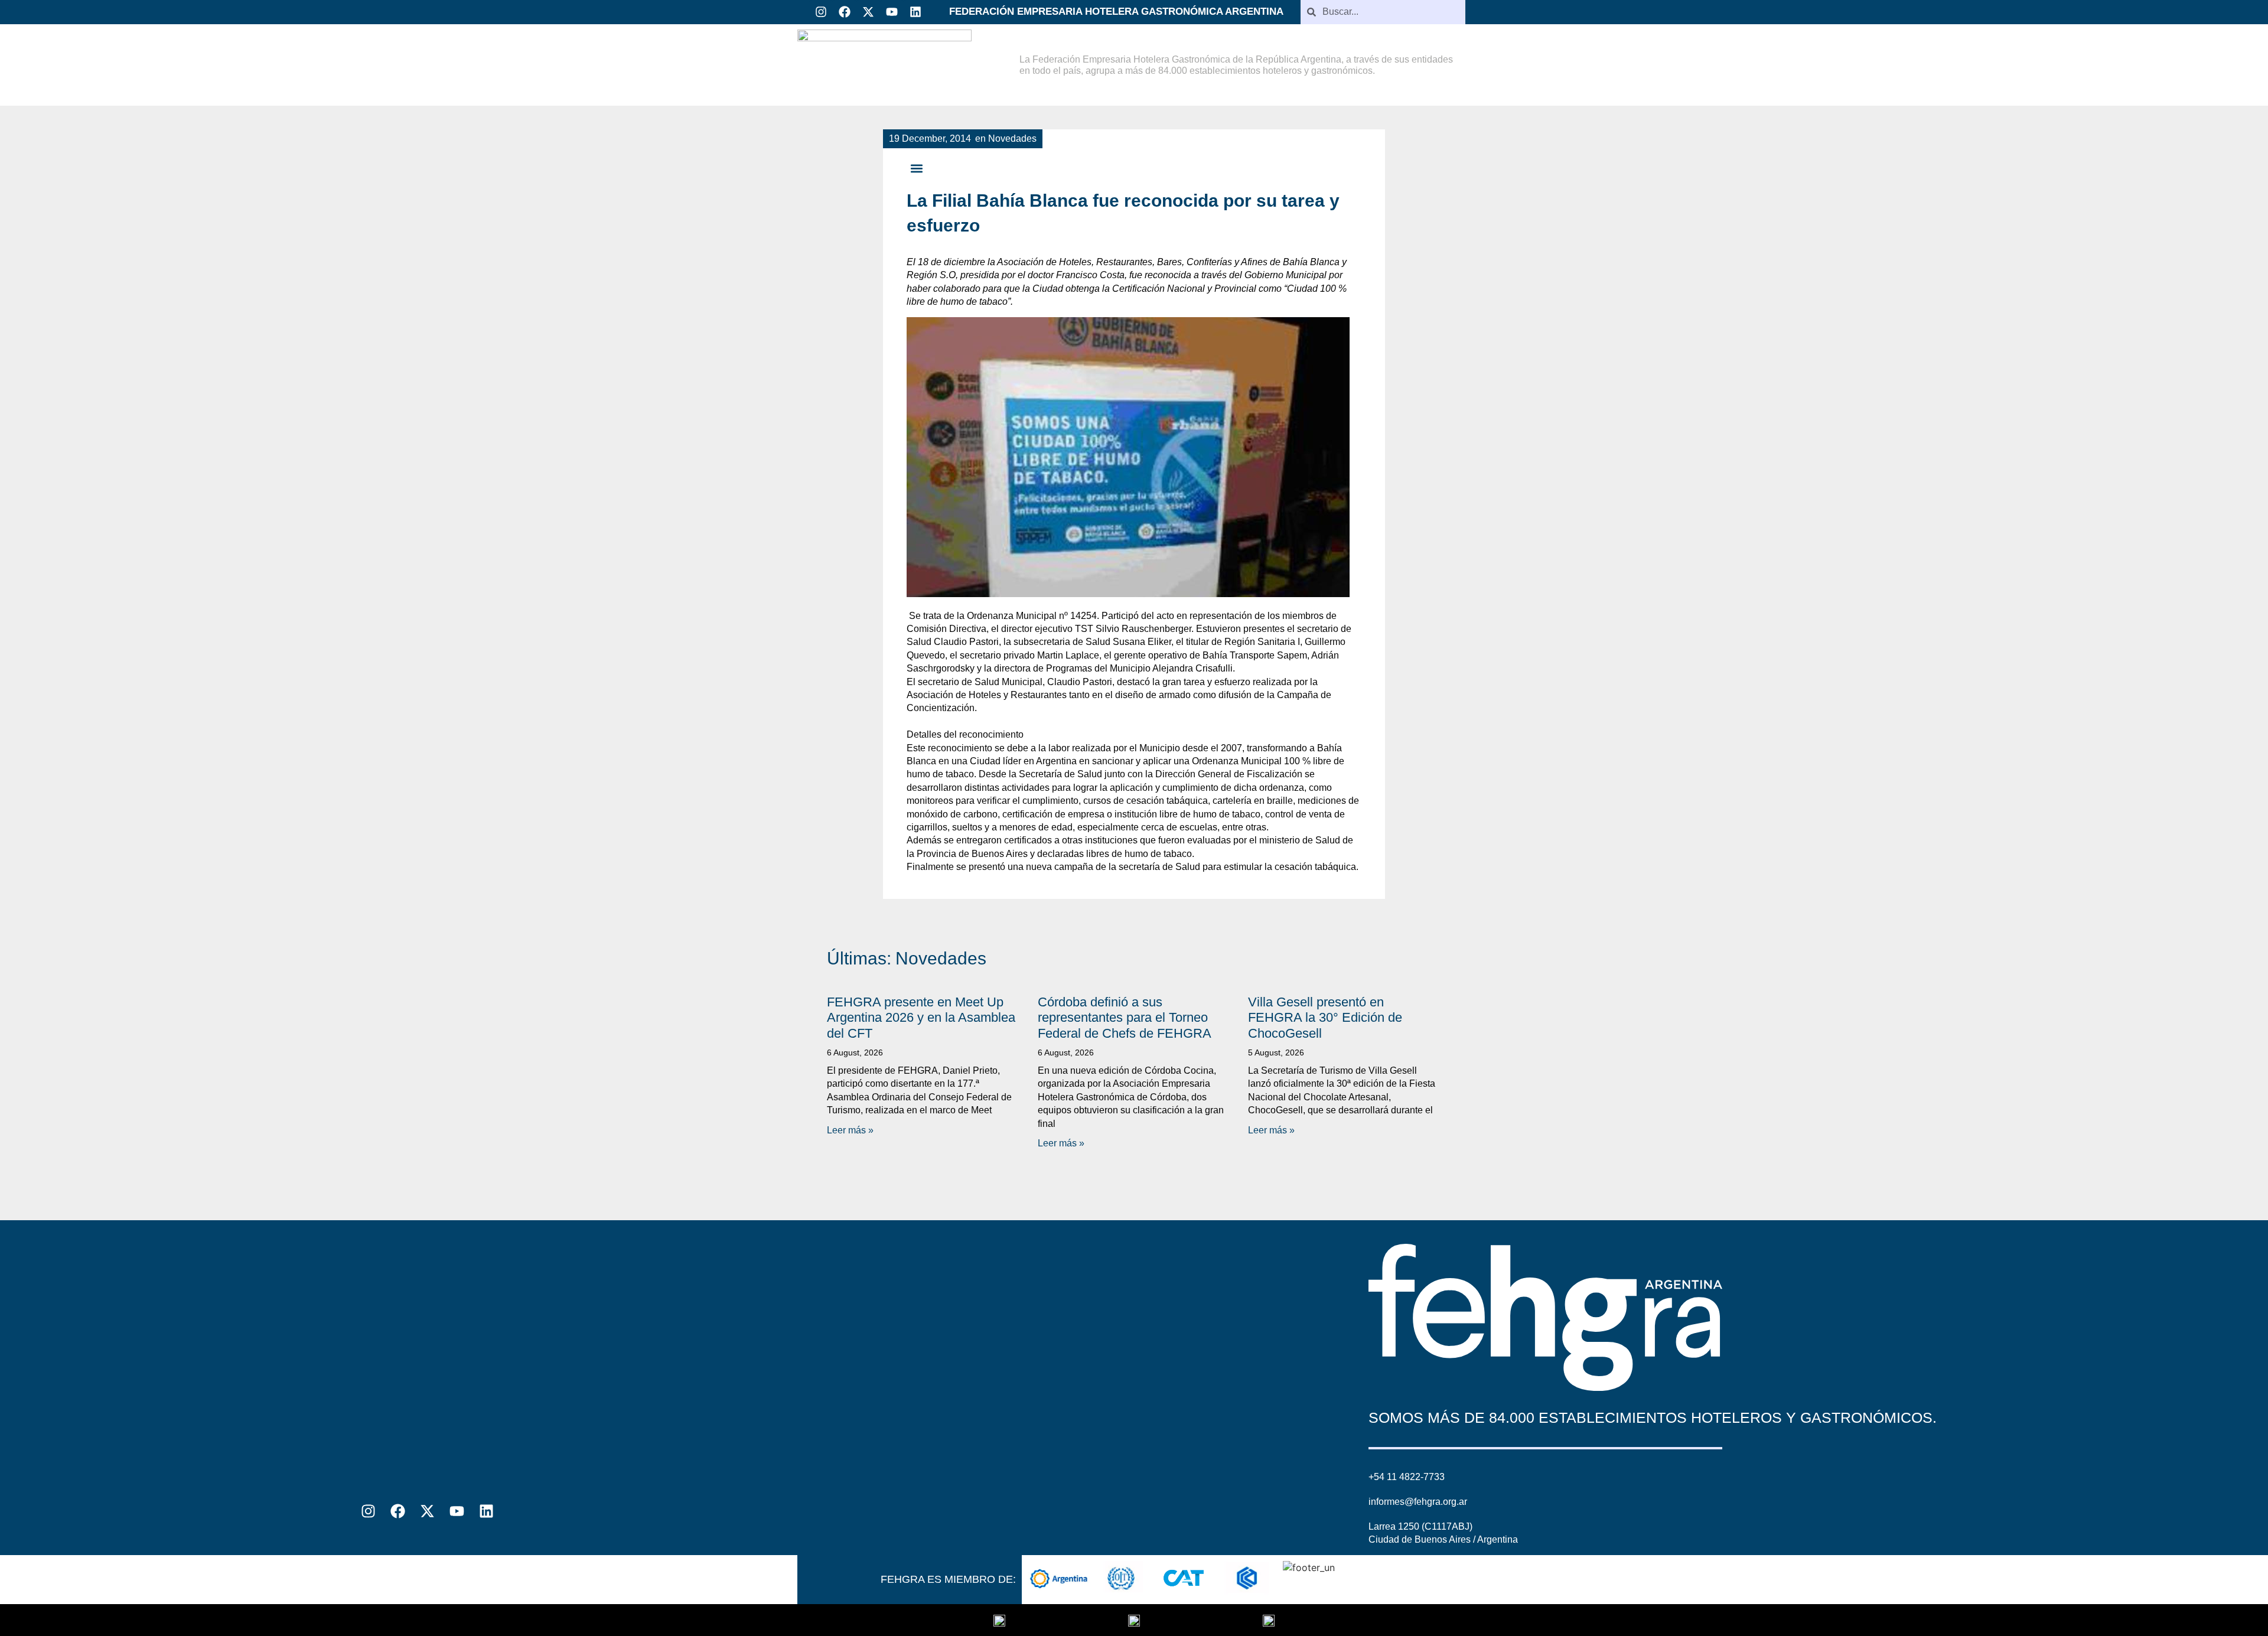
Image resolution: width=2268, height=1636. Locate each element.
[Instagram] (821, 12)
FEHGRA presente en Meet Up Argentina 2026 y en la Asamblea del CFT (921, 1018)
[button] (916, 169)
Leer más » (850, 1130)
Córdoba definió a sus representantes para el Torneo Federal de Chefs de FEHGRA (1125, 1018)
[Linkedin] (915, 12)
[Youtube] (892, 12)
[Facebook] (845, 12)
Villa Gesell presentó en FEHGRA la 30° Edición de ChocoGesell (1325, 1018)
